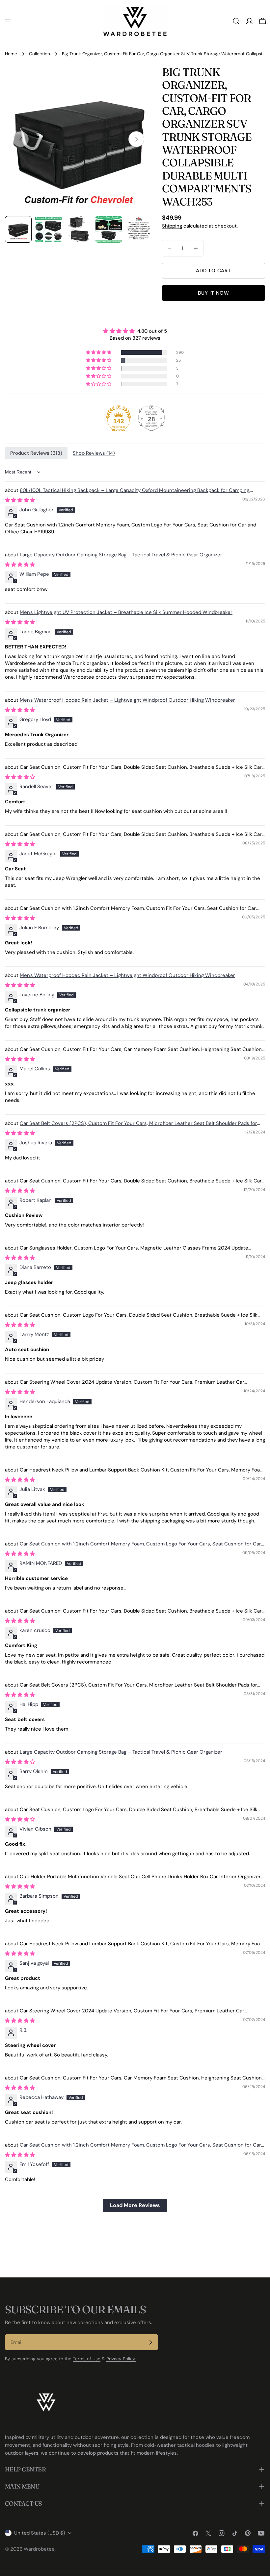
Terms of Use (87, 2359)
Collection (40, 54)
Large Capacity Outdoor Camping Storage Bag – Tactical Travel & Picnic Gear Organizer (121, 555)
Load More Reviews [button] (135, 2205)
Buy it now (214, 293)
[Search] (236, 21)
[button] (99, 352)
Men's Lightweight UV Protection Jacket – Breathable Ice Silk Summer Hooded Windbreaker (126, 612)
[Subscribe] (150, 2342)
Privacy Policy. (121, 2359)
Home (11, 54)
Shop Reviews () (94, 453)
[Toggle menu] (8, 21)
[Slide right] (136, 139)
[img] (135, 331)
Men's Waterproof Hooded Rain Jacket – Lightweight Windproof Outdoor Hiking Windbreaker (127, 700)
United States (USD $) (40, 2533)
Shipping (172, 226)
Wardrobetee (39, 2549)
